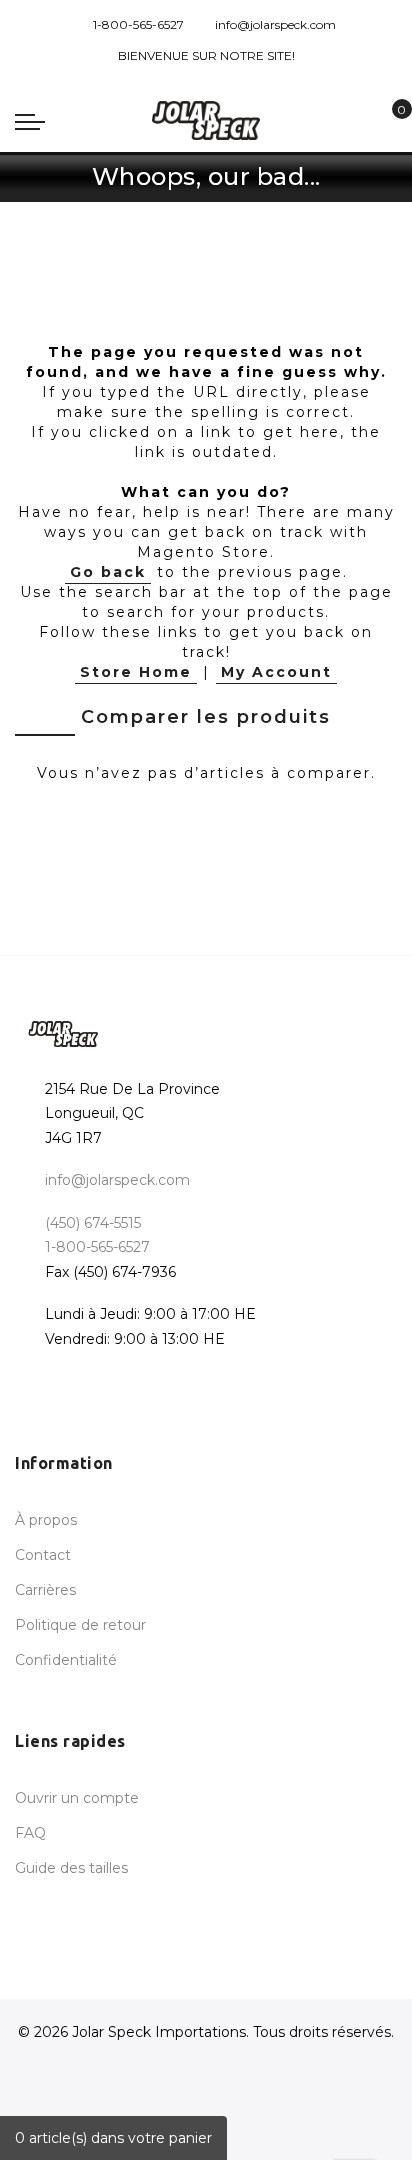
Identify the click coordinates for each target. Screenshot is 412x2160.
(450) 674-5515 (93, 1223)
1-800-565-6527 (138, 24)
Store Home (136, 672)
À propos (46, 1520)
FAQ (30, 1833)
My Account (276, 672)
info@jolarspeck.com (275, 24)
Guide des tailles (71, 1868)
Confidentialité (66, 1660)
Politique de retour (80, 1625)
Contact (43, 1555)
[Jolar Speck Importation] (205, 120)
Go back (108, 572)
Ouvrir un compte (77, 1798)
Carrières (45, 1590)
